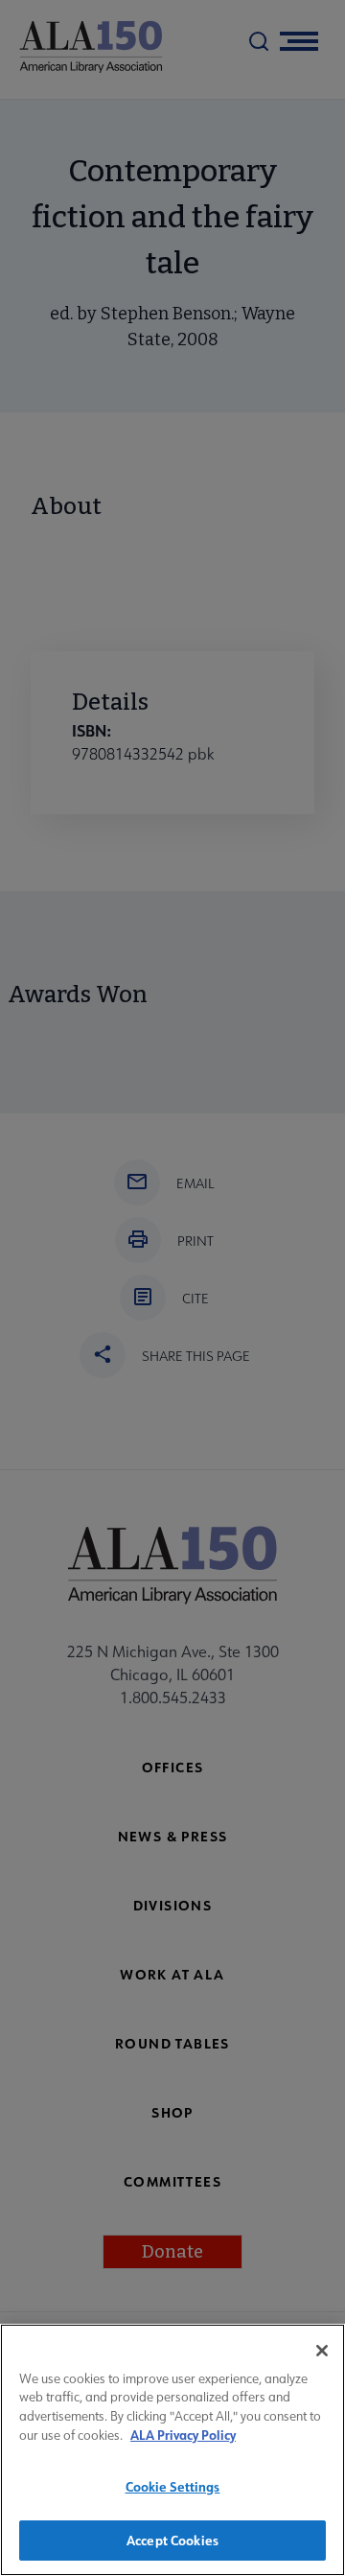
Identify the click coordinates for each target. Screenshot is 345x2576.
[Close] (322, 2351)
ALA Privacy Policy (183, 2435)
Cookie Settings (173, 2486)
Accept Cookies (172, 2540)
